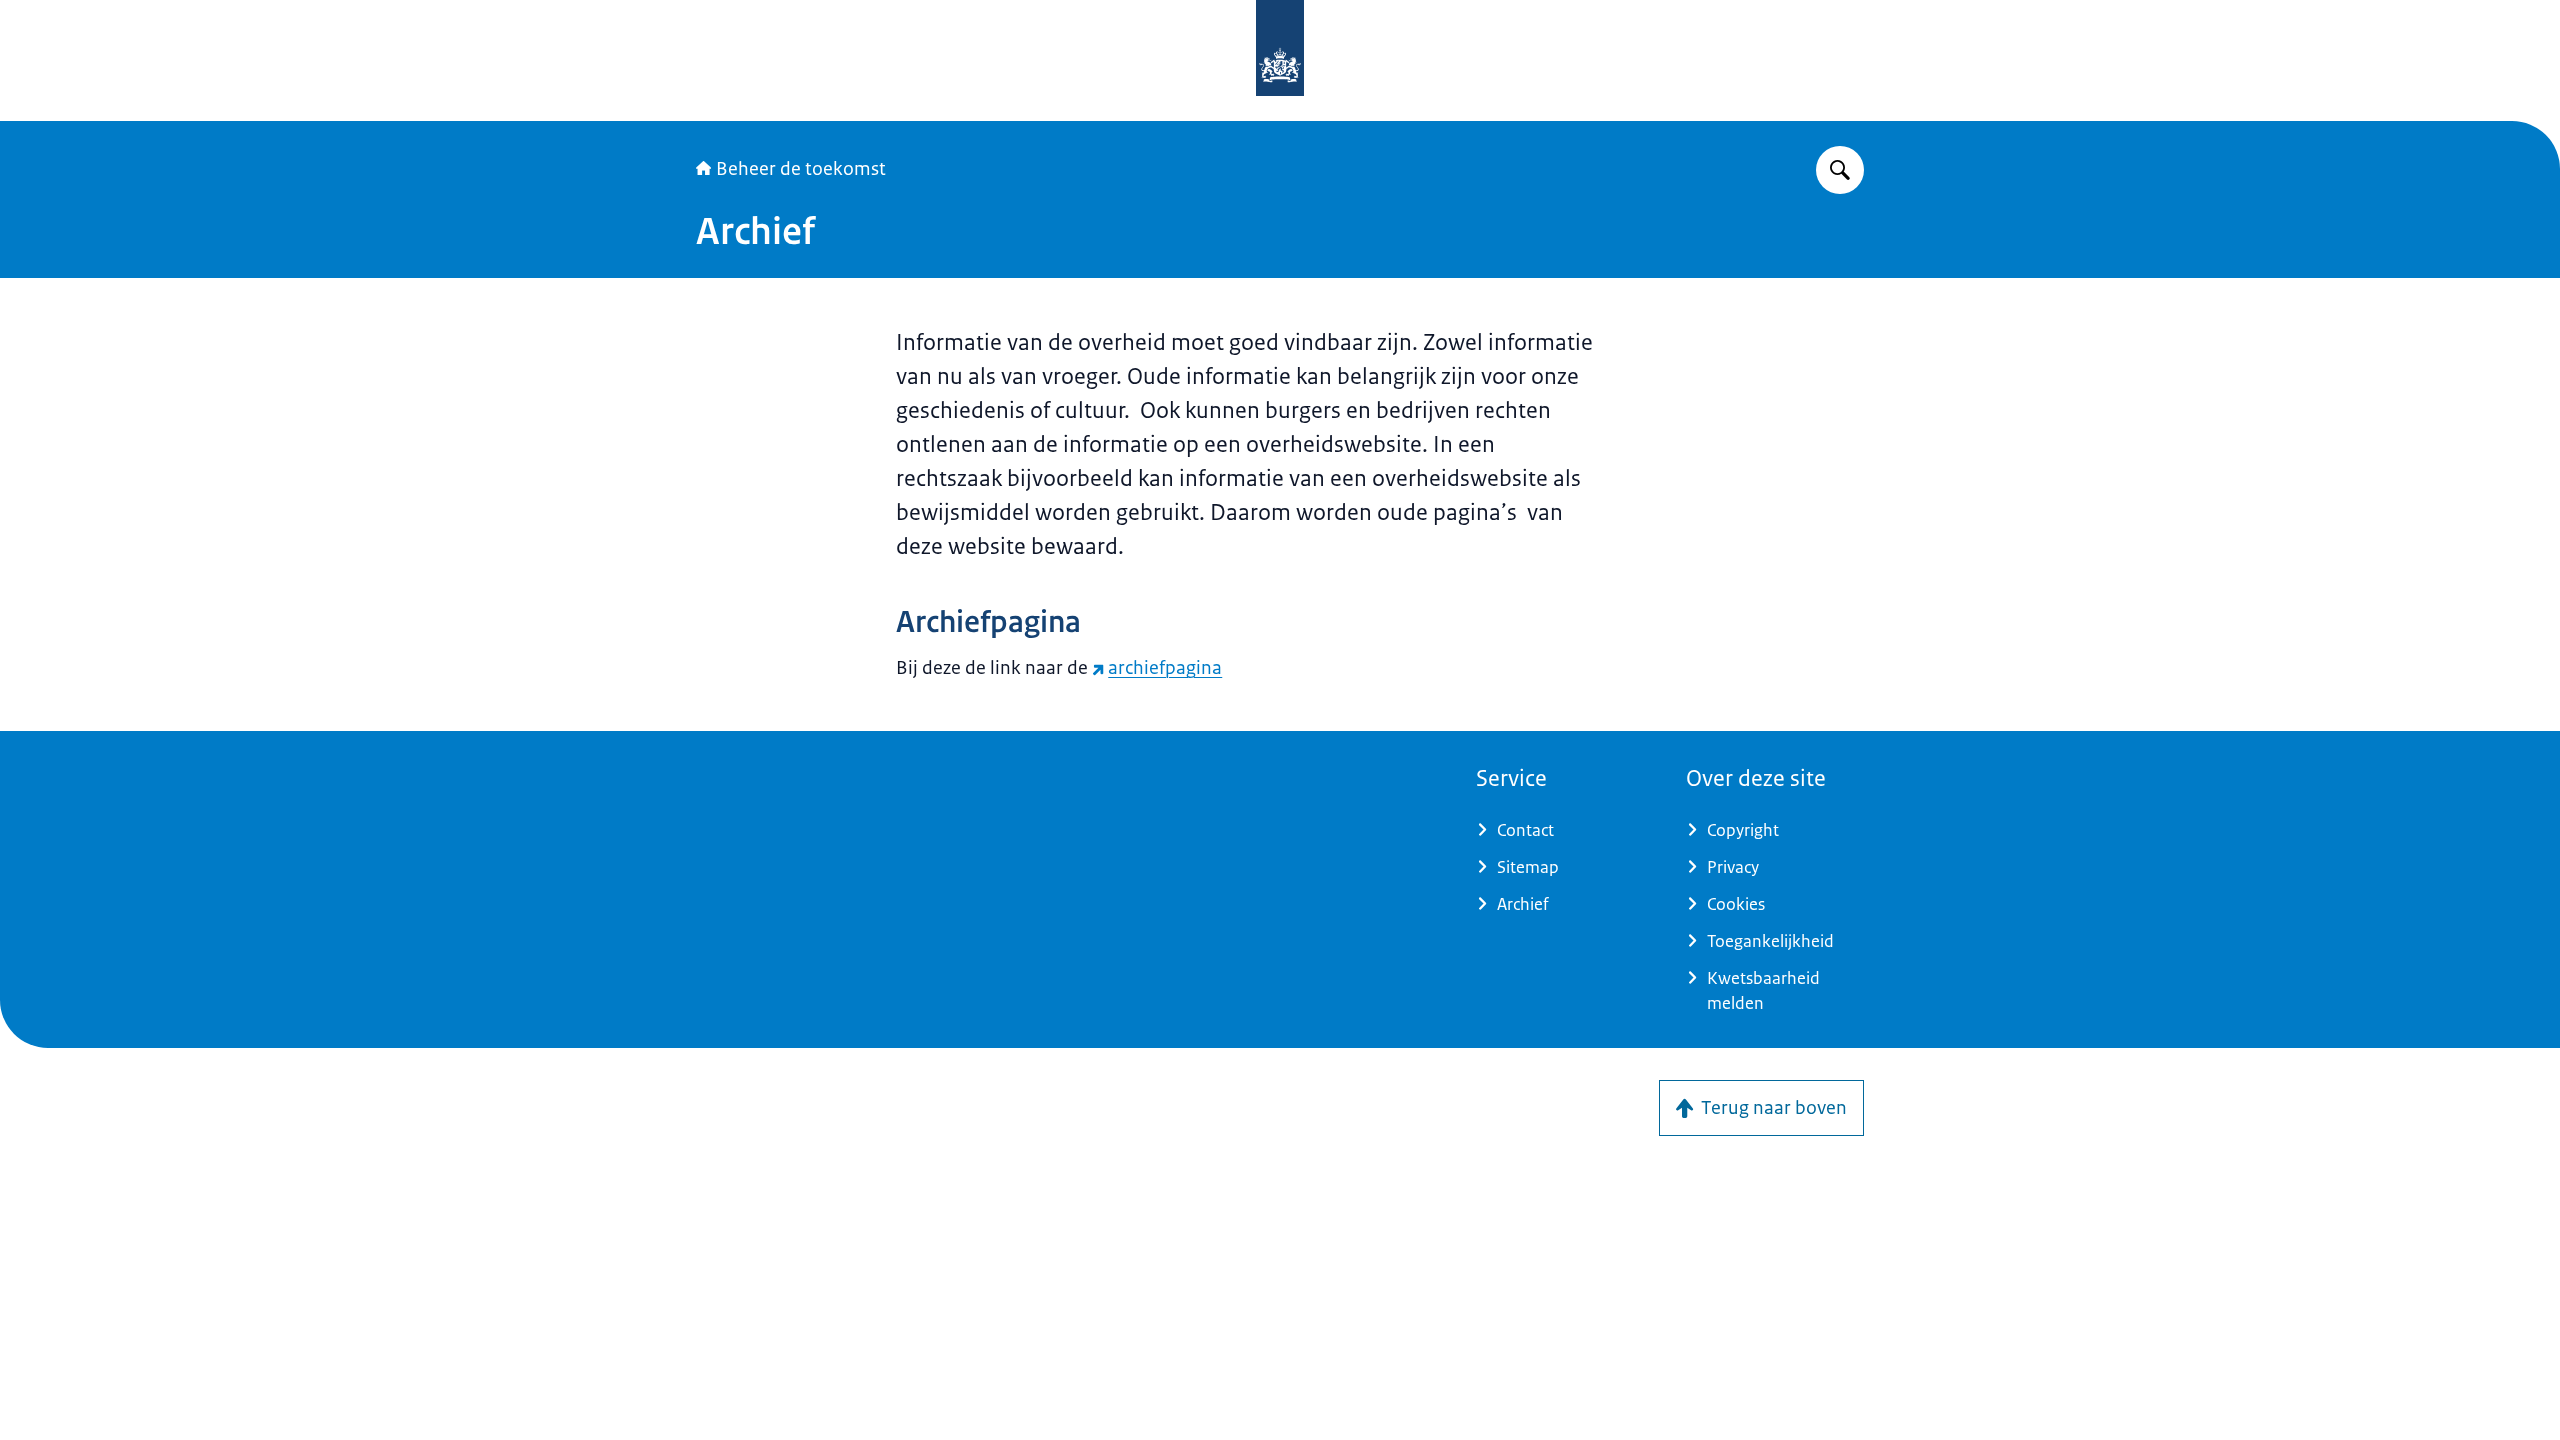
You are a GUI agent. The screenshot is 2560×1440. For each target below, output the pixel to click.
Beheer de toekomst (801, 169)
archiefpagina (1165, 668)
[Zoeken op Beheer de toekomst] (1840, 170)
